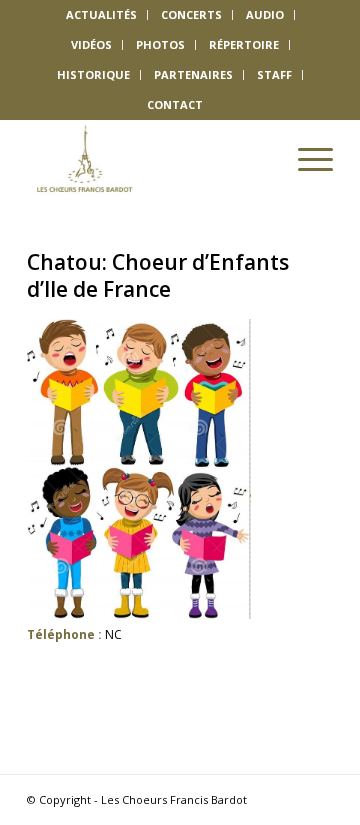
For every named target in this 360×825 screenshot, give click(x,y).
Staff (274, 74)
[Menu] (305, 159)
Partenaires (193, 74)
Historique (93, 74)
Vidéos (91, 44)
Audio (265, 14)
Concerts (191, 14)
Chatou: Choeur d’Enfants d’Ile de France (158, 275)
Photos (160, 44)
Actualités (101, 14)
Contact (175, 104)
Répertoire (244, 44)
